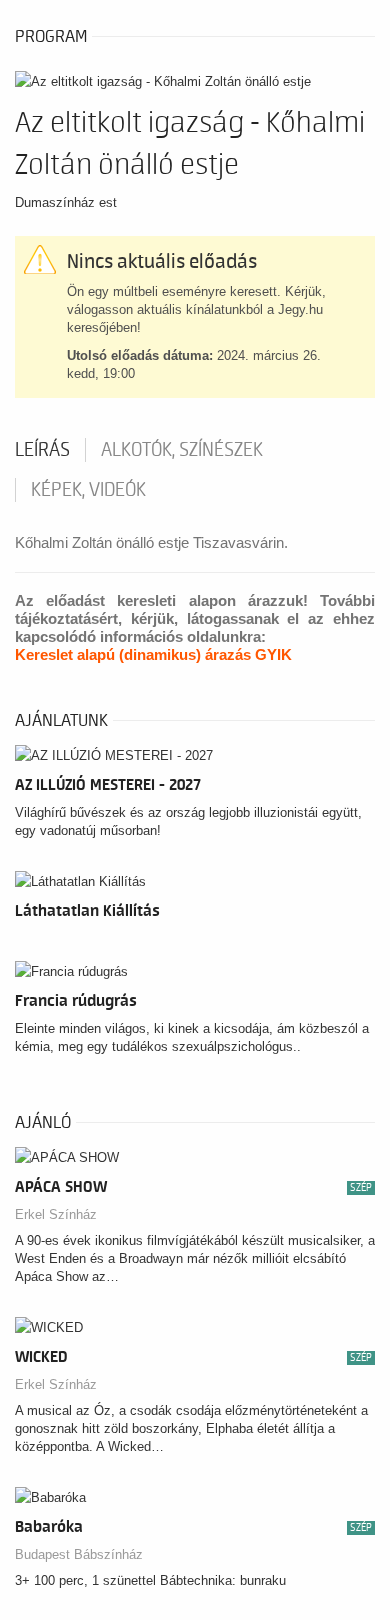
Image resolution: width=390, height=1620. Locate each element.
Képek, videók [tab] (88, 490)
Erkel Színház (56, 1214)
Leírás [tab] (42, 450)
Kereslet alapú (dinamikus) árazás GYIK (153, 654)
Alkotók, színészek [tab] (182, 450)
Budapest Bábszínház (79, 1554)
